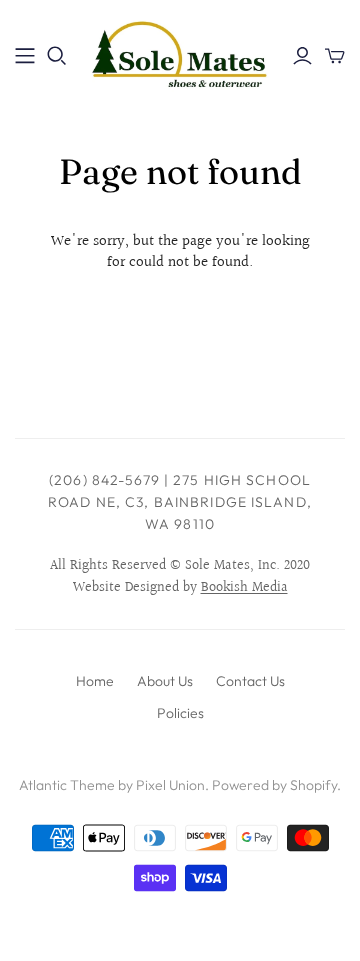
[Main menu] (25, 56)
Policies (180, 713)
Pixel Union (170, 785)
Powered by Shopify (274, 785)
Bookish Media (244, 588)
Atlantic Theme (67, 785)
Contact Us (250, 681)
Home (95, 681)
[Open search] (57, 56)
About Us (165, 681)
